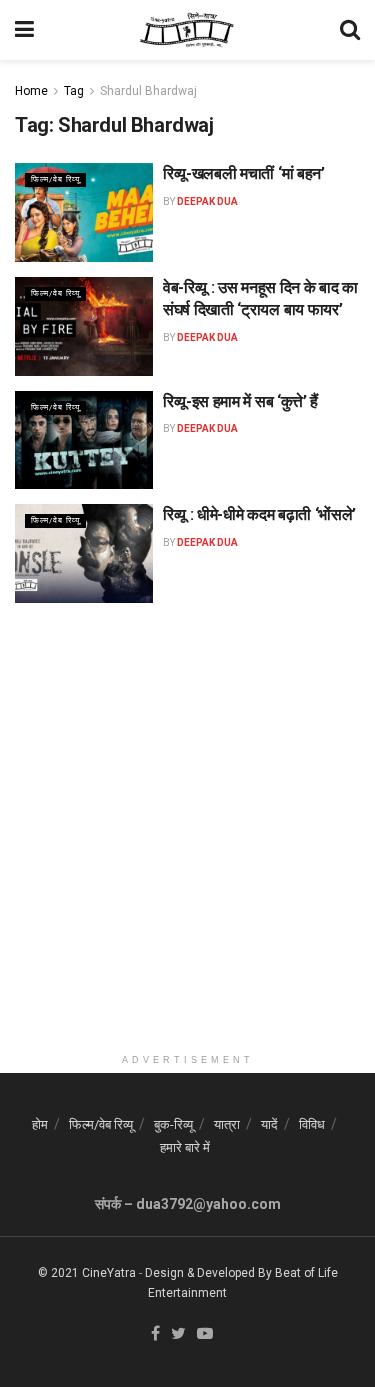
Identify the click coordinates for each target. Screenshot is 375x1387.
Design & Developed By (208, 1273)
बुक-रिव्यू (173, 1124)
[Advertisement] (187, 856)
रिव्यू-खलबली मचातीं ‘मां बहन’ (244, 173)
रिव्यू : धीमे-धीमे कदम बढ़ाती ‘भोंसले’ (259, 514)
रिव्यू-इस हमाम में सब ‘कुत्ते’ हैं (240, 401)
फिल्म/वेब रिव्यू (55, 179)
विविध (312, 1124)
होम (40, 1124)
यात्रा (227, 1124)
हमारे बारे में (185, 1147)
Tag (74, 91)
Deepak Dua (207, 201)
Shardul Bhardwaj (148, 91)
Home (31, 91)
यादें (269, 1124)
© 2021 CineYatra (87, 1273)
